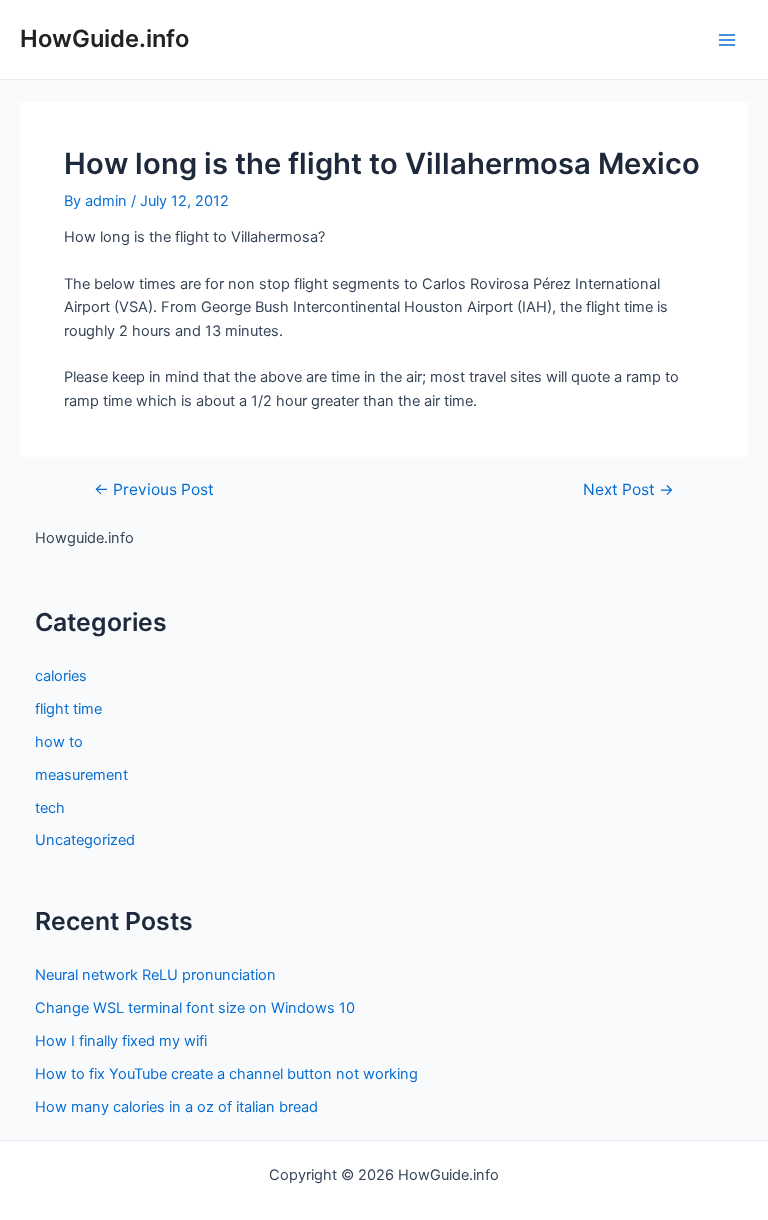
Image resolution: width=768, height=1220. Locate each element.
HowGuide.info (104, 38)
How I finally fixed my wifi (121, 1041)
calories (61, 676)
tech (50, 808)
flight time (68, 709)
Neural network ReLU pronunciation (155, 975)
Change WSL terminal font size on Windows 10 (195, 1008)
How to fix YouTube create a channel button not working (226, 1074)
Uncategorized (85, 840)
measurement (81, 775)
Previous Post (154, 490)
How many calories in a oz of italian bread (176, 1107)
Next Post (628, 490)
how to (59, 742)
